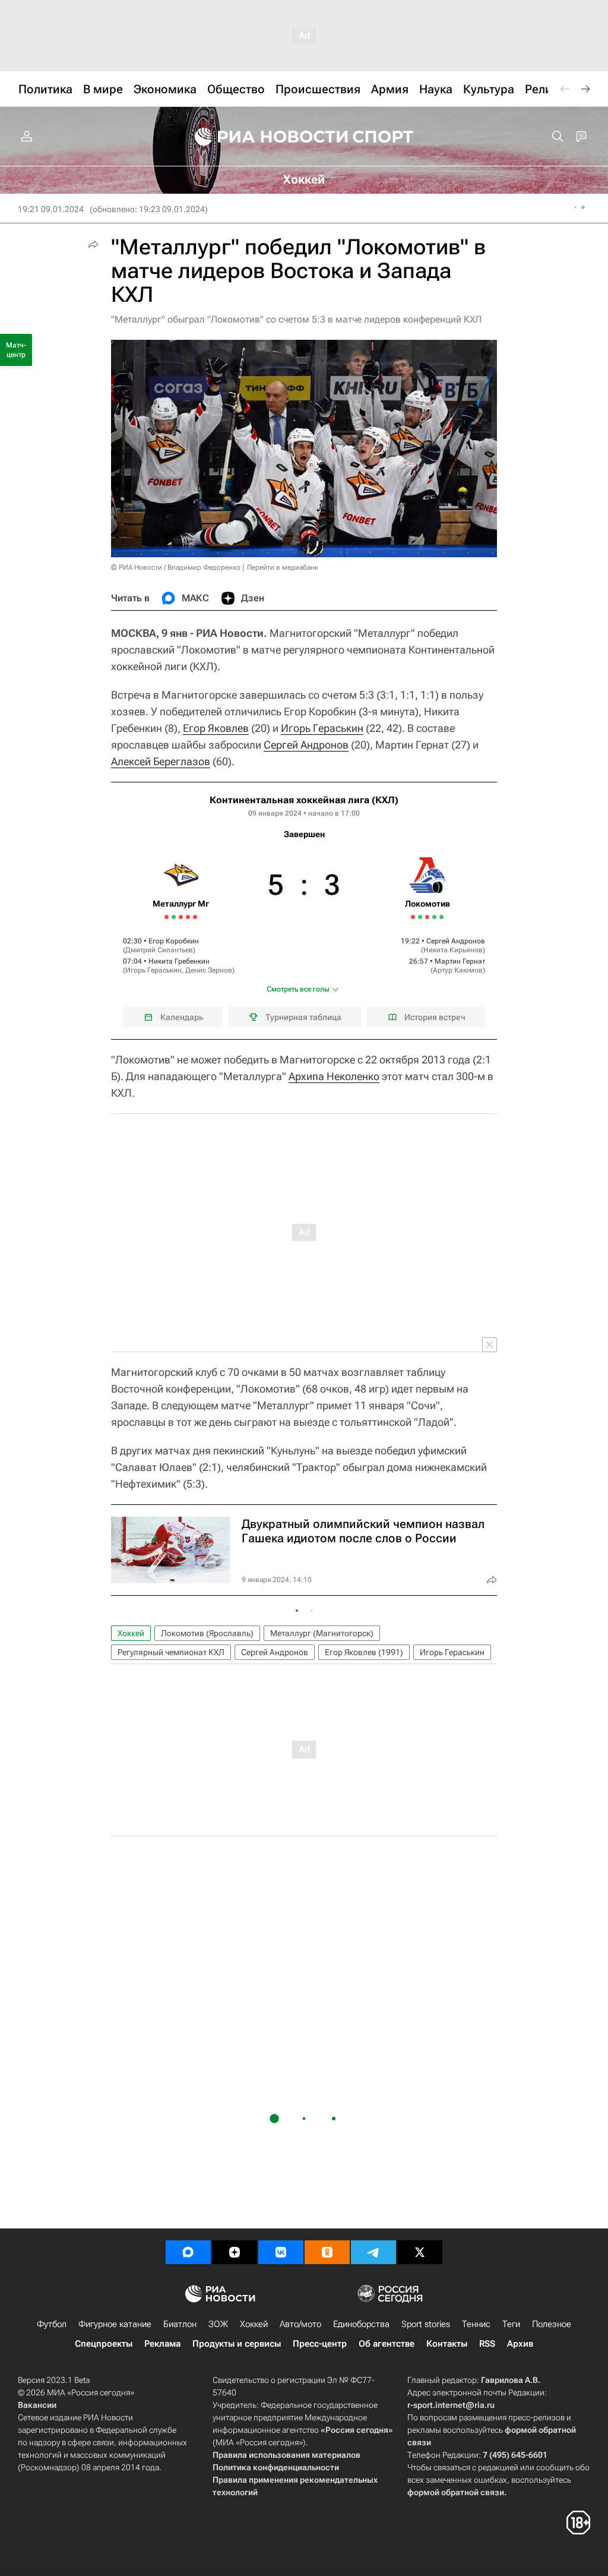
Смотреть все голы (298, 989)
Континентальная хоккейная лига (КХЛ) (304, 800)
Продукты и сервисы (237, 2344)
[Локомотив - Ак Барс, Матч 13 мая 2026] (413, 917)
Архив (520, 2344)
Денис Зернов (209, 970)
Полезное (552, 2324)
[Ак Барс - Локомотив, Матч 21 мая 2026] (441, 917)
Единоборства (361, 2324)
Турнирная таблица (303, 1017)
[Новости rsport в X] (420, 2252)
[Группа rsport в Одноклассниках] (327, 2252)
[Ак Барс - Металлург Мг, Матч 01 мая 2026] (188, 917)
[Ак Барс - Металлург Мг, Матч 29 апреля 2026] (181, 917)
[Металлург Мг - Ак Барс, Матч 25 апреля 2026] (167, 917)
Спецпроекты (104, 2344)
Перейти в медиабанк (283, 567)
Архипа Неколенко (334, 1076)
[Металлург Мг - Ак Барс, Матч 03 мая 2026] (195, 917)
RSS (487, 2344)
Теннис (476, 2324)
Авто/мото (300, 2324)
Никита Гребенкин (179, 961)
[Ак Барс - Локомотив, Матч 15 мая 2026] (420, 917)
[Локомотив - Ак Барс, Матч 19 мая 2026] (434, 917)
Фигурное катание (115, 2324)
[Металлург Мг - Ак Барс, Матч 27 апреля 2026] (174, 917)
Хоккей (131, 1633)
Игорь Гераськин (322, 728)
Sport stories (426, 2324)
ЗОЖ (218, 2324)
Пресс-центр (320, 2344)
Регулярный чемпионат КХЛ (171, 1652)
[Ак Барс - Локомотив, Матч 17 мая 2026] (427, 917)
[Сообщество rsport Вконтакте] (281, 2252)
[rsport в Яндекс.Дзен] (235, 2252)
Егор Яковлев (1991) (364, 1652)
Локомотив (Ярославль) (207, 1633)
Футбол (52, 2324)
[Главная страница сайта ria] (264, 137)
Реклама (162, 2344)
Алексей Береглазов (161, 761)
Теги (511, 2324)
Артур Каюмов (458, 970)
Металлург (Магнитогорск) (322, 1633)
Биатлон (180, 2324)
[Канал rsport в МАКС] (188, 2252)
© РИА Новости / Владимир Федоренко (176, 567)
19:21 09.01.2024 (51, 209)
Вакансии (37, 2405)
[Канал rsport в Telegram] (373, 2252)
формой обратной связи (456, 2492)
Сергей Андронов (306, 745)
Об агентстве (387, 2344)
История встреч (435, 1017)
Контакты (447, 2344)
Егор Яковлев (216, 728)
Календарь (182, 1017)
